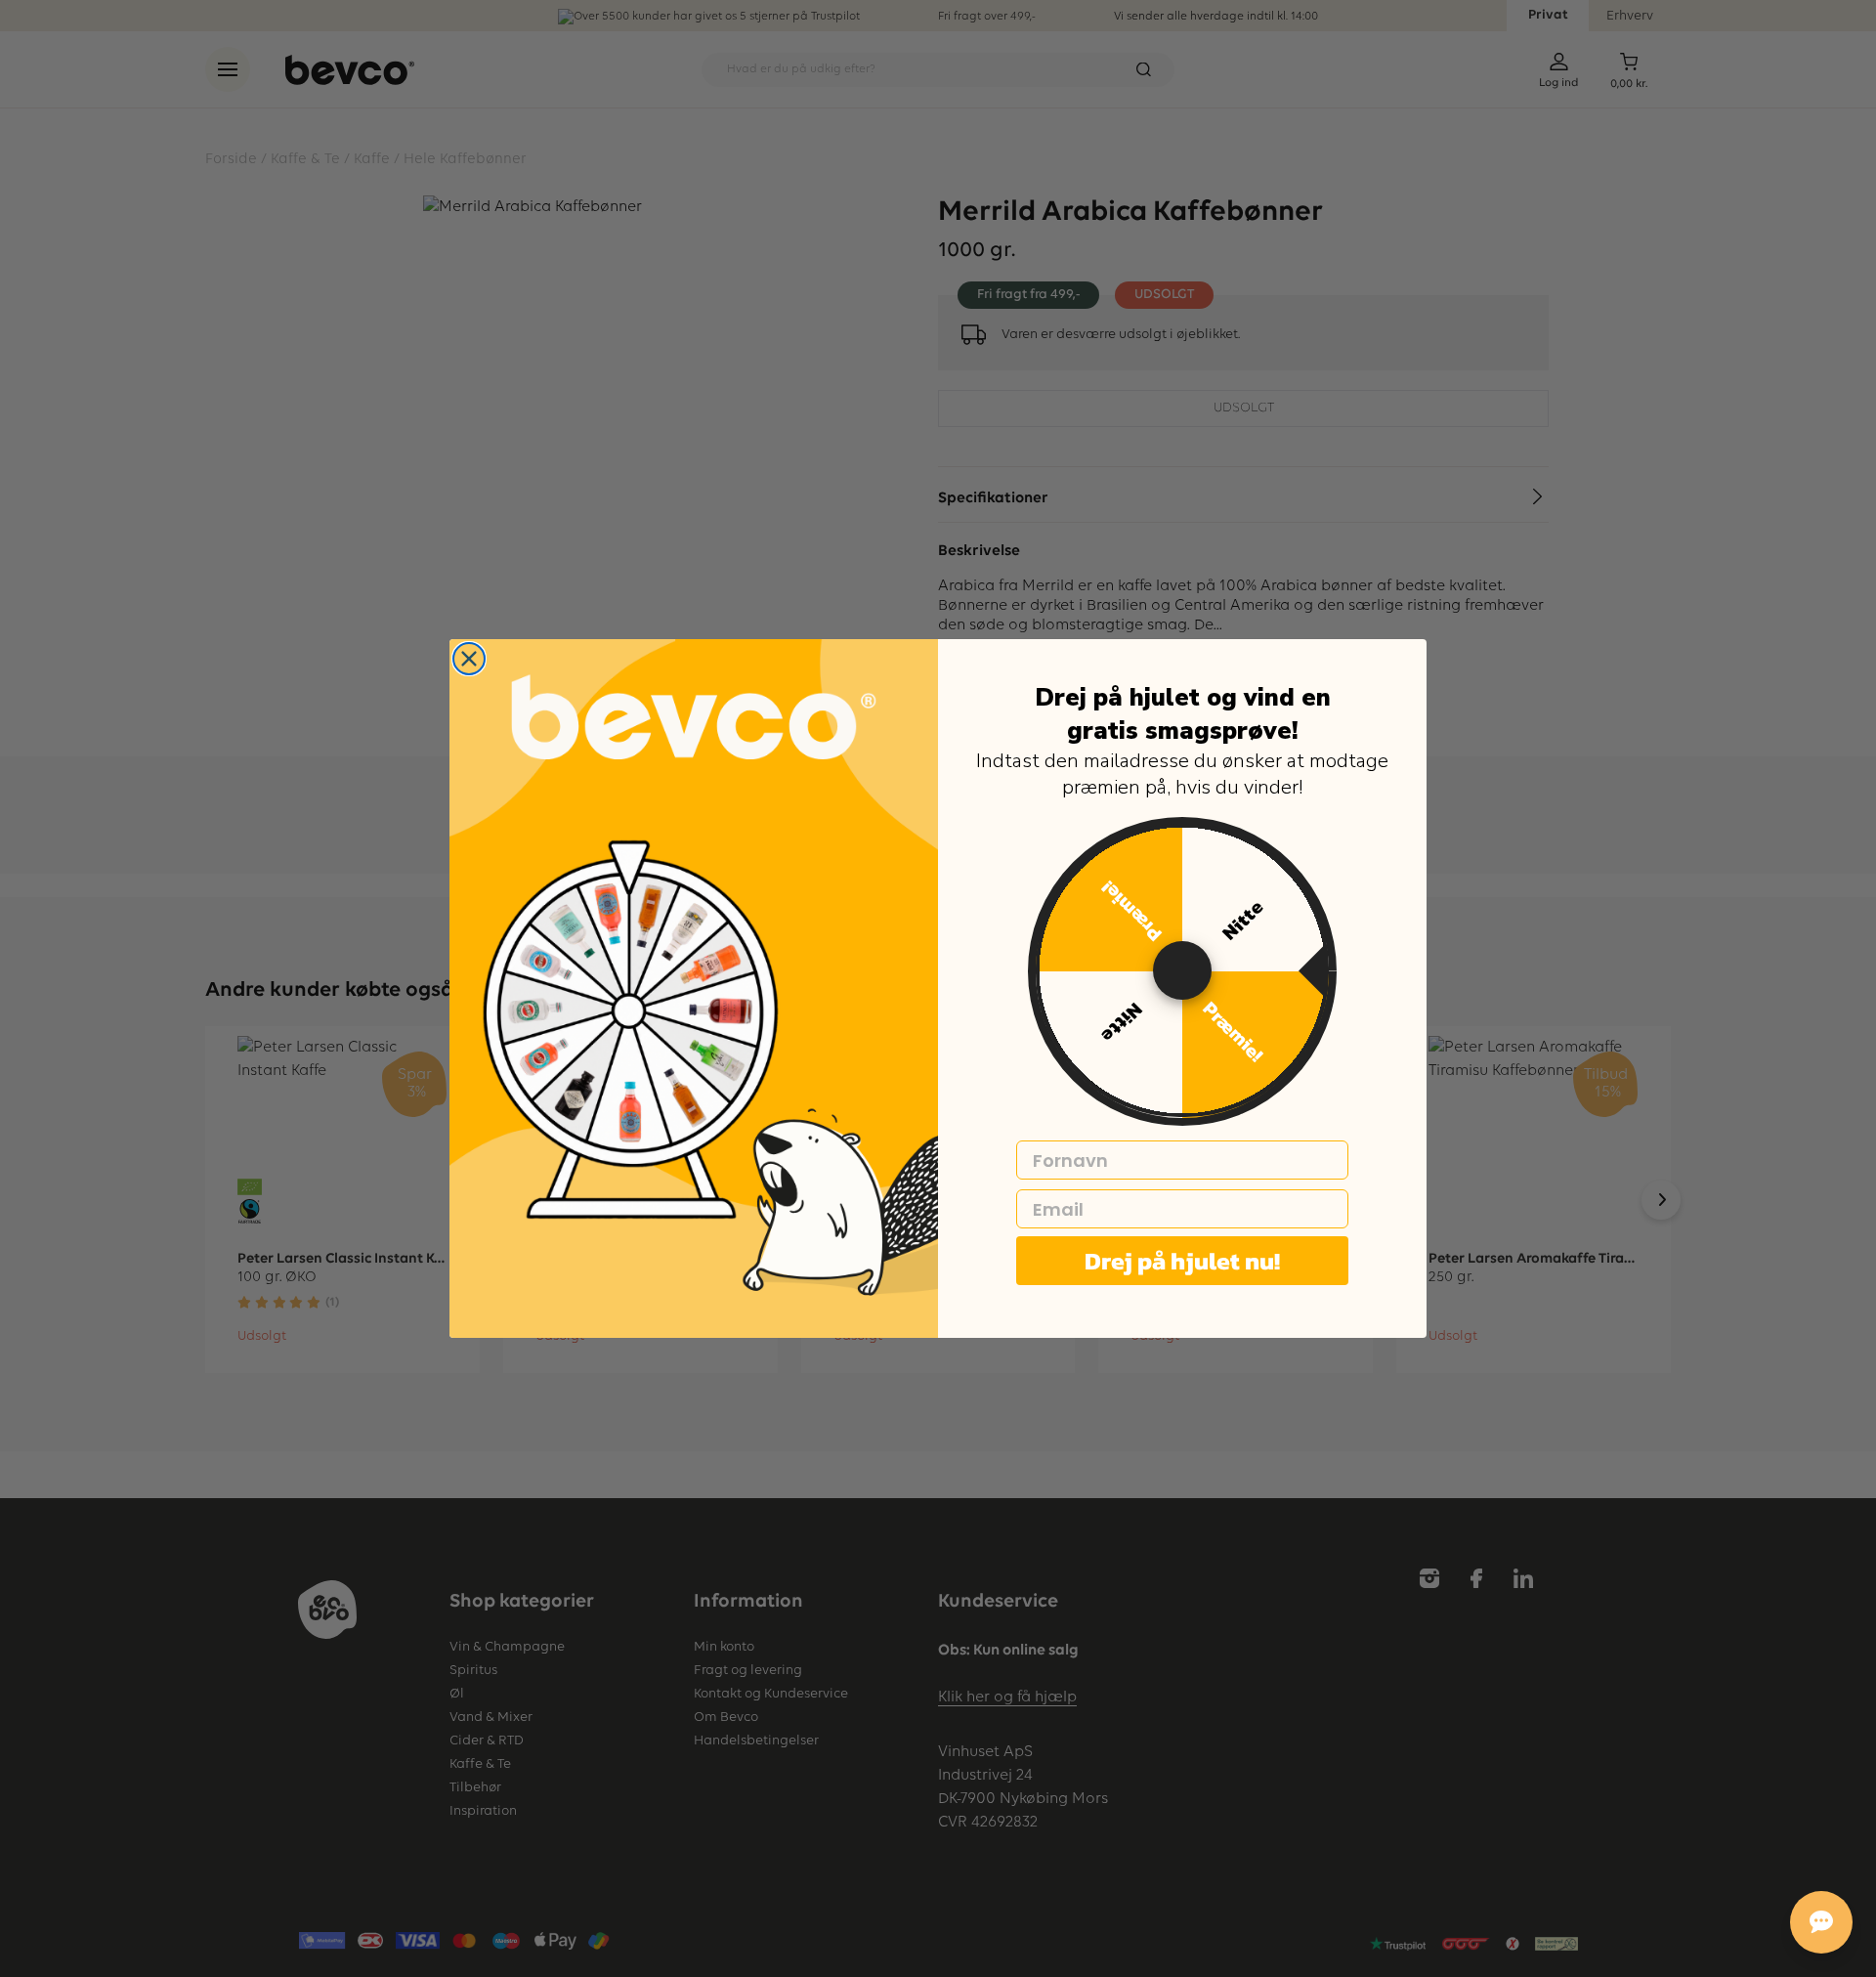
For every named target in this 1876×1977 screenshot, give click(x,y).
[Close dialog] (469, 659)
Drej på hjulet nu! (1182, 1261)
